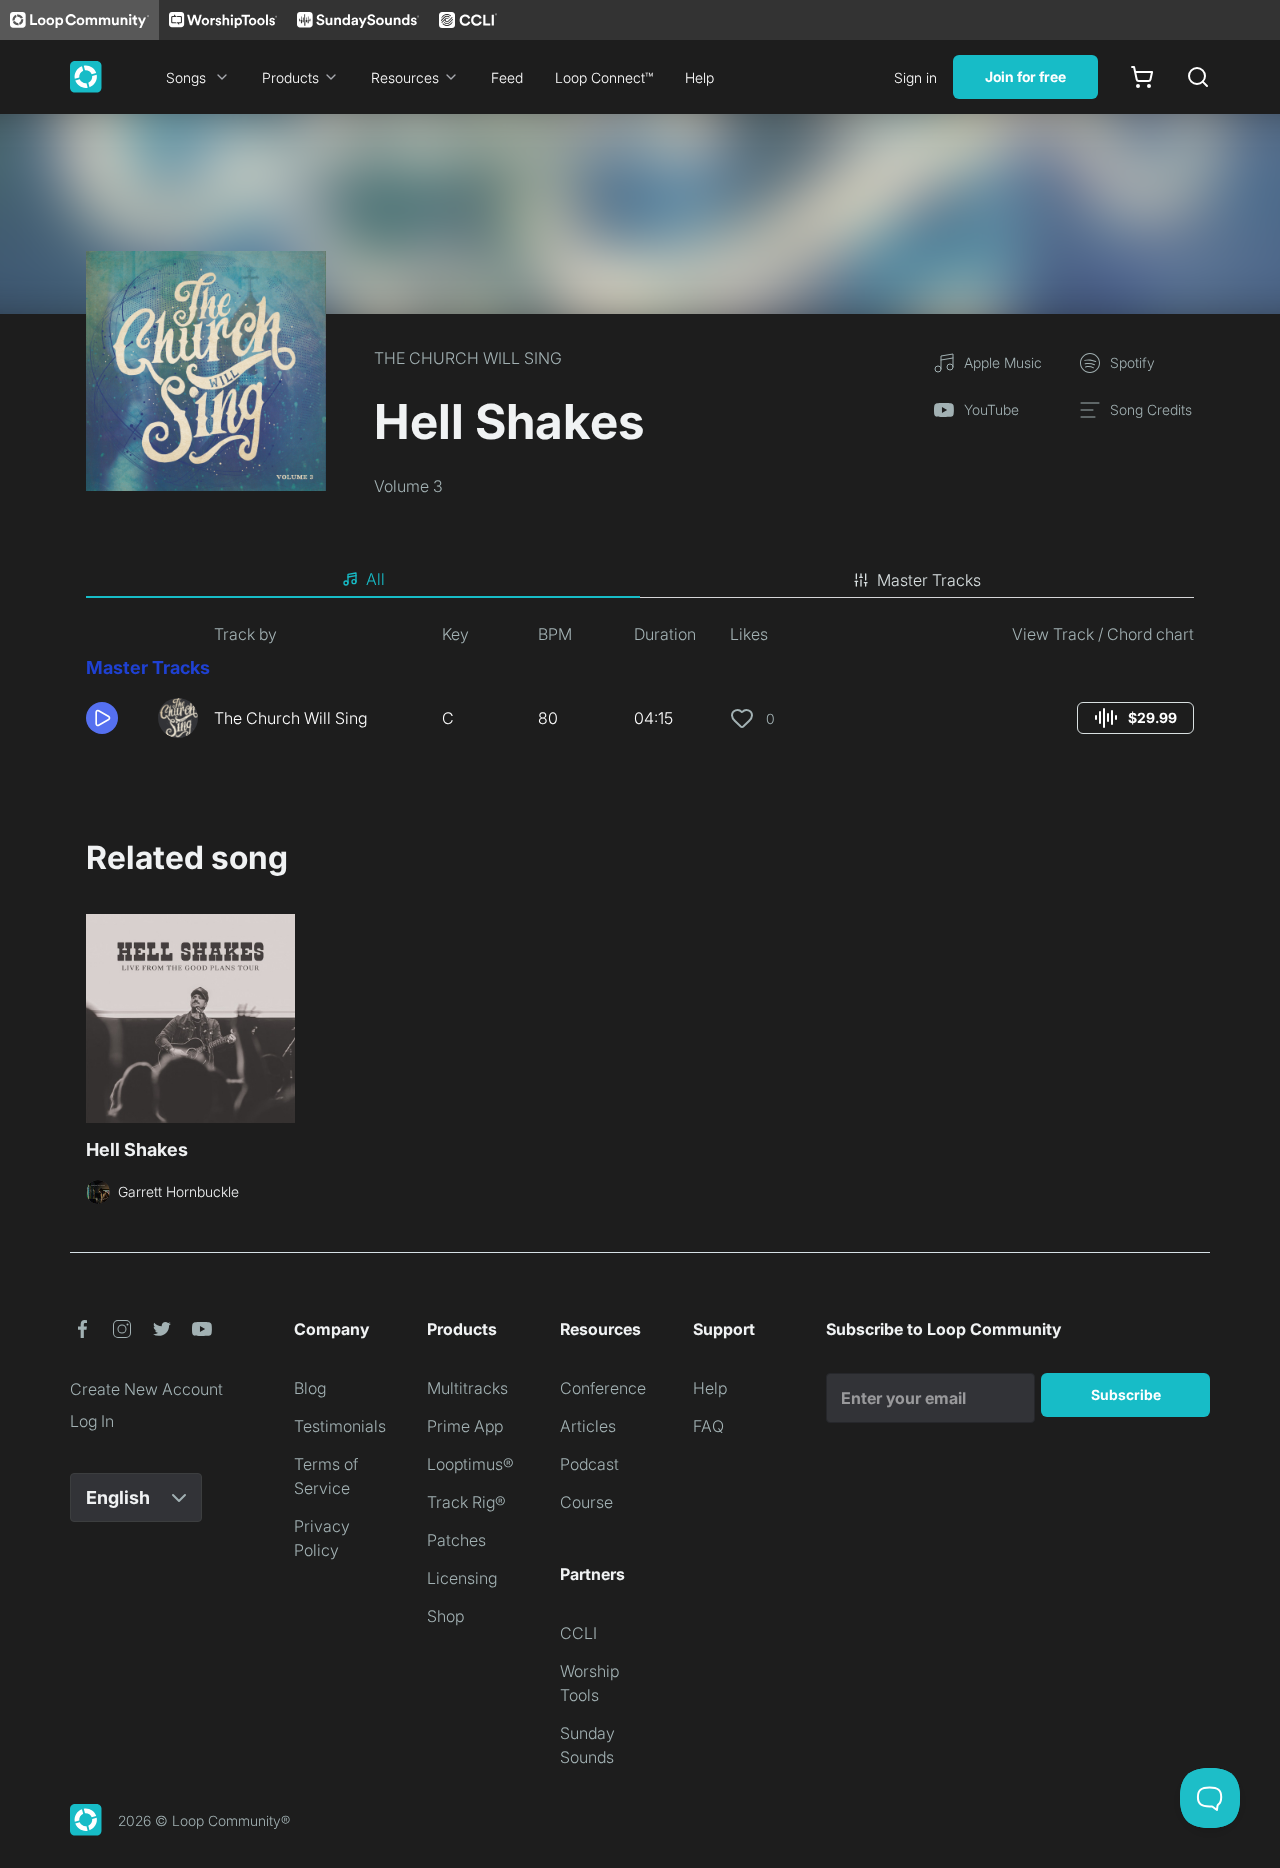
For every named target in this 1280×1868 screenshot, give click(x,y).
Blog (310, 1388)
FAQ (708, 1426)
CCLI (578, 1633)
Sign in (915, 77)
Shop (445, 1616)
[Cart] (1142, 77)
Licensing (462, 1578)
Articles (588, 1426)
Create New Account (146, 1389)
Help (699, 77)
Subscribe (1126, 1394)
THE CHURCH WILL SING (468, 358)
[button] (114, 718)
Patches (456, 1540)
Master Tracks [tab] (929, 580)
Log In (92, 1421)
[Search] (1198, 77)
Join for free (1025, 76)
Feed (507, 77)
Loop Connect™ (604, 77)
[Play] (102, 718)
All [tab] (375, 579)
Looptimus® (470, 1464)
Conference (603, 1388)
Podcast (589, 1464)
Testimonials (340, 1426)
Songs (186, 77)
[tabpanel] (640, 688)
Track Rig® (466, 1502)
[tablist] (640, 580)
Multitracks (467, 1388)
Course (586, 1502)
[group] (1135, 718)
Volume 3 (408, 486)
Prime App (465, 1426)
